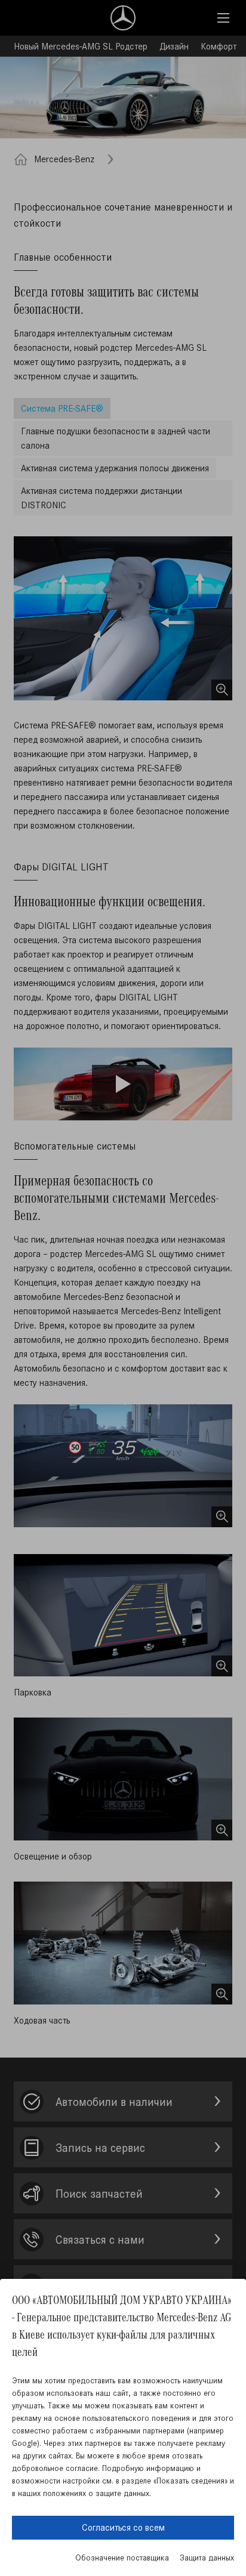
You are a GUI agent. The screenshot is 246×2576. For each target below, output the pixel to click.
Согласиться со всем (123, 2527)
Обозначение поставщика (122, 2558)
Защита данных (207, 2558)
